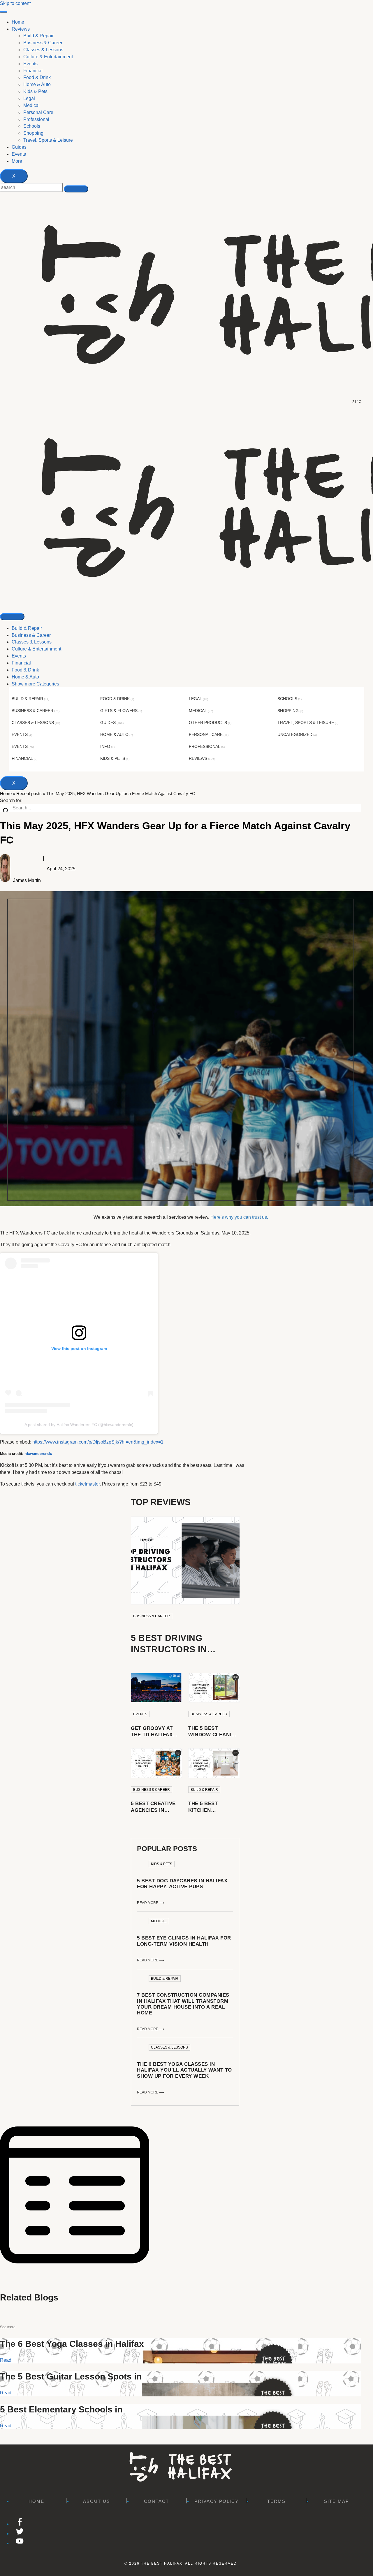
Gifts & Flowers (119, 711)
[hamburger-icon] (4, 12)
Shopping (288, 711)
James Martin (27, 880)
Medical (198, 711)
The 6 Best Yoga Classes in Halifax (72, 2344)
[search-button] (76, 189)
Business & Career (31, 635)
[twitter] (20, 2534)
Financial (21, 663)
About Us (97, 2501)
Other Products (208, 723)
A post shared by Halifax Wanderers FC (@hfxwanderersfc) (79, 1425)
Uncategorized (295, 734)
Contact (156, 2501)
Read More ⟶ (151, 1903)
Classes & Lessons (32, 642)
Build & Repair (27, 628)
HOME (36, 2501)
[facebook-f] (20, 2524)
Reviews (21, 29)
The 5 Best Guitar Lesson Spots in (71, 2376)
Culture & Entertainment (36, 649)
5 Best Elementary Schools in (61, 2409)
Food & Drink (25, 670)
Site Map (337, 2501)
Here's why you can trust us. (239, 1217)
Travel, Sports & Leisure (306, 723)
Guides (19, 147)
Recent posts (29, 794)
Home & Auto (25, 677)
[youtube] (20, 2543)
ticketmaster (87, 1484)
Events (19, 154)
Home (18, 22)
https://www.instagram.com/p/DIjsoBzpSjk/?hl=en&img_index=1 (98, 1442)
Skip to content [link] (15, 3)
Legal (195, 699)
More (17, 161)
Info (105, 746)
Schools (287, 699)
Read (6, 2360)
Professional (205, 746)
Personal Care (206, 734)
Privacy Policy (217, 2501)
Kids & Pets (113, 758)
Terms (276, 2501)
